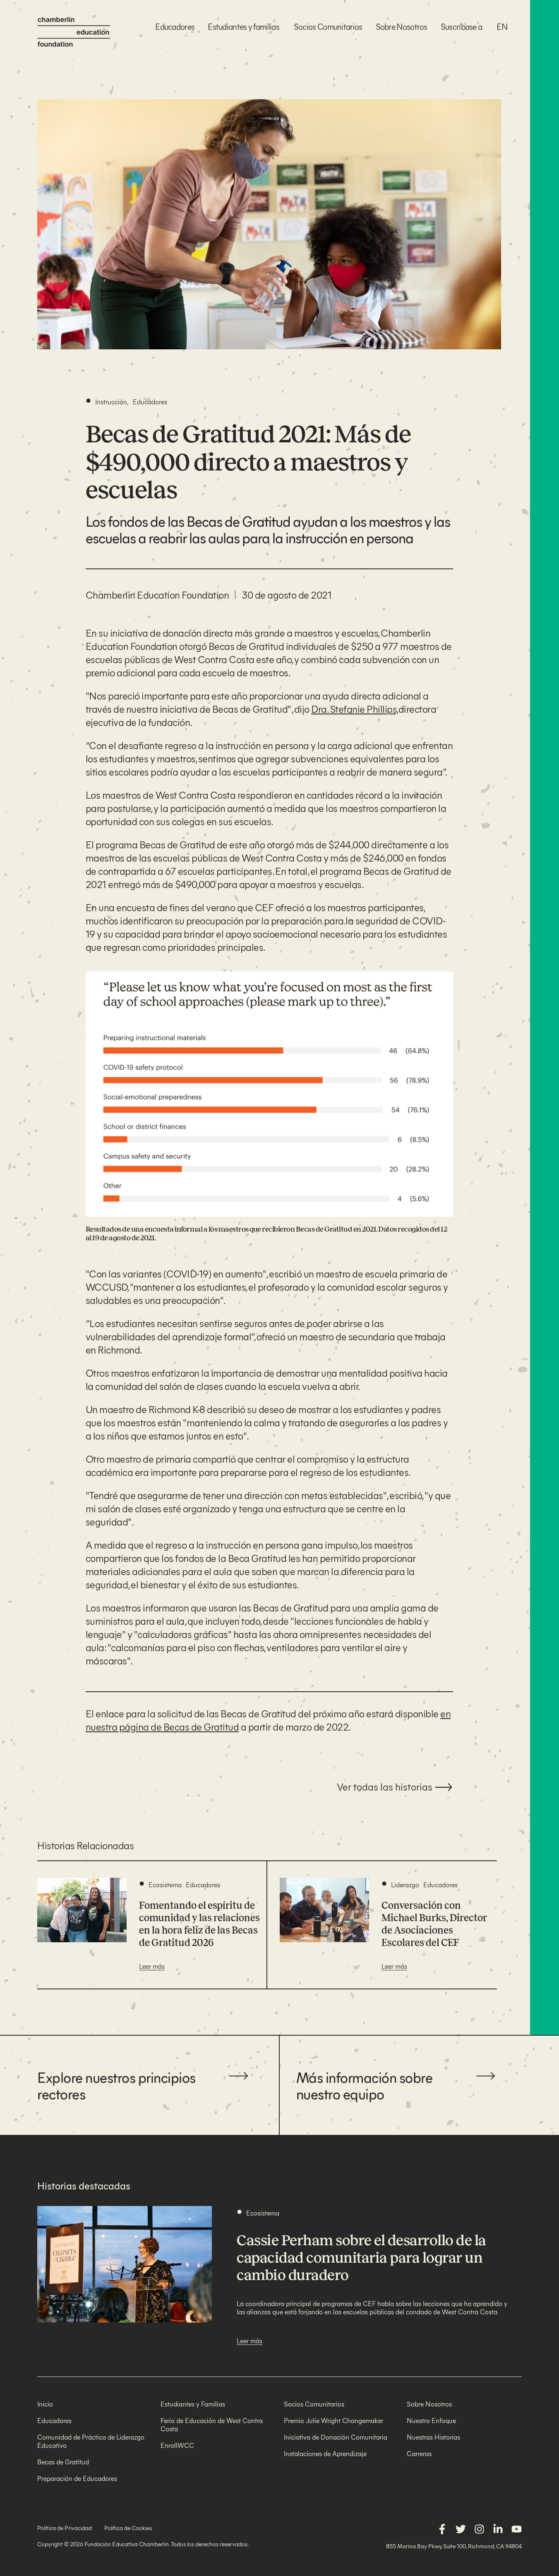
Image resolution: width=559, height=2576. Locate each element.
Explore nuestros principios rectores (116, 2085)
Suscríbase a (462, 26)
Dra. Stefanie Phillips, (355, 709)
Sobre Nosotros (402, 26)
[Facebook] (442, 2529)
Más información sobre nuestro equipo (365, 2085)
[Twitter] (461, 2529)
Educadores (175, 26)
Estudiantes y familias (244, 26)
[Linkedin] (498, 2529)
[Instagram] (479, 2529)
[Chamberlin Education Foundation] (74, 32)
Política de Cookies (128, 2528)
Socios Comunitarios (328, 26)
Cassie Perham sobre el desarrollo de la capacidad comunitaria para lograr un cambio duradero (361, 2258)
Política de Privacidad (65, 2528)
